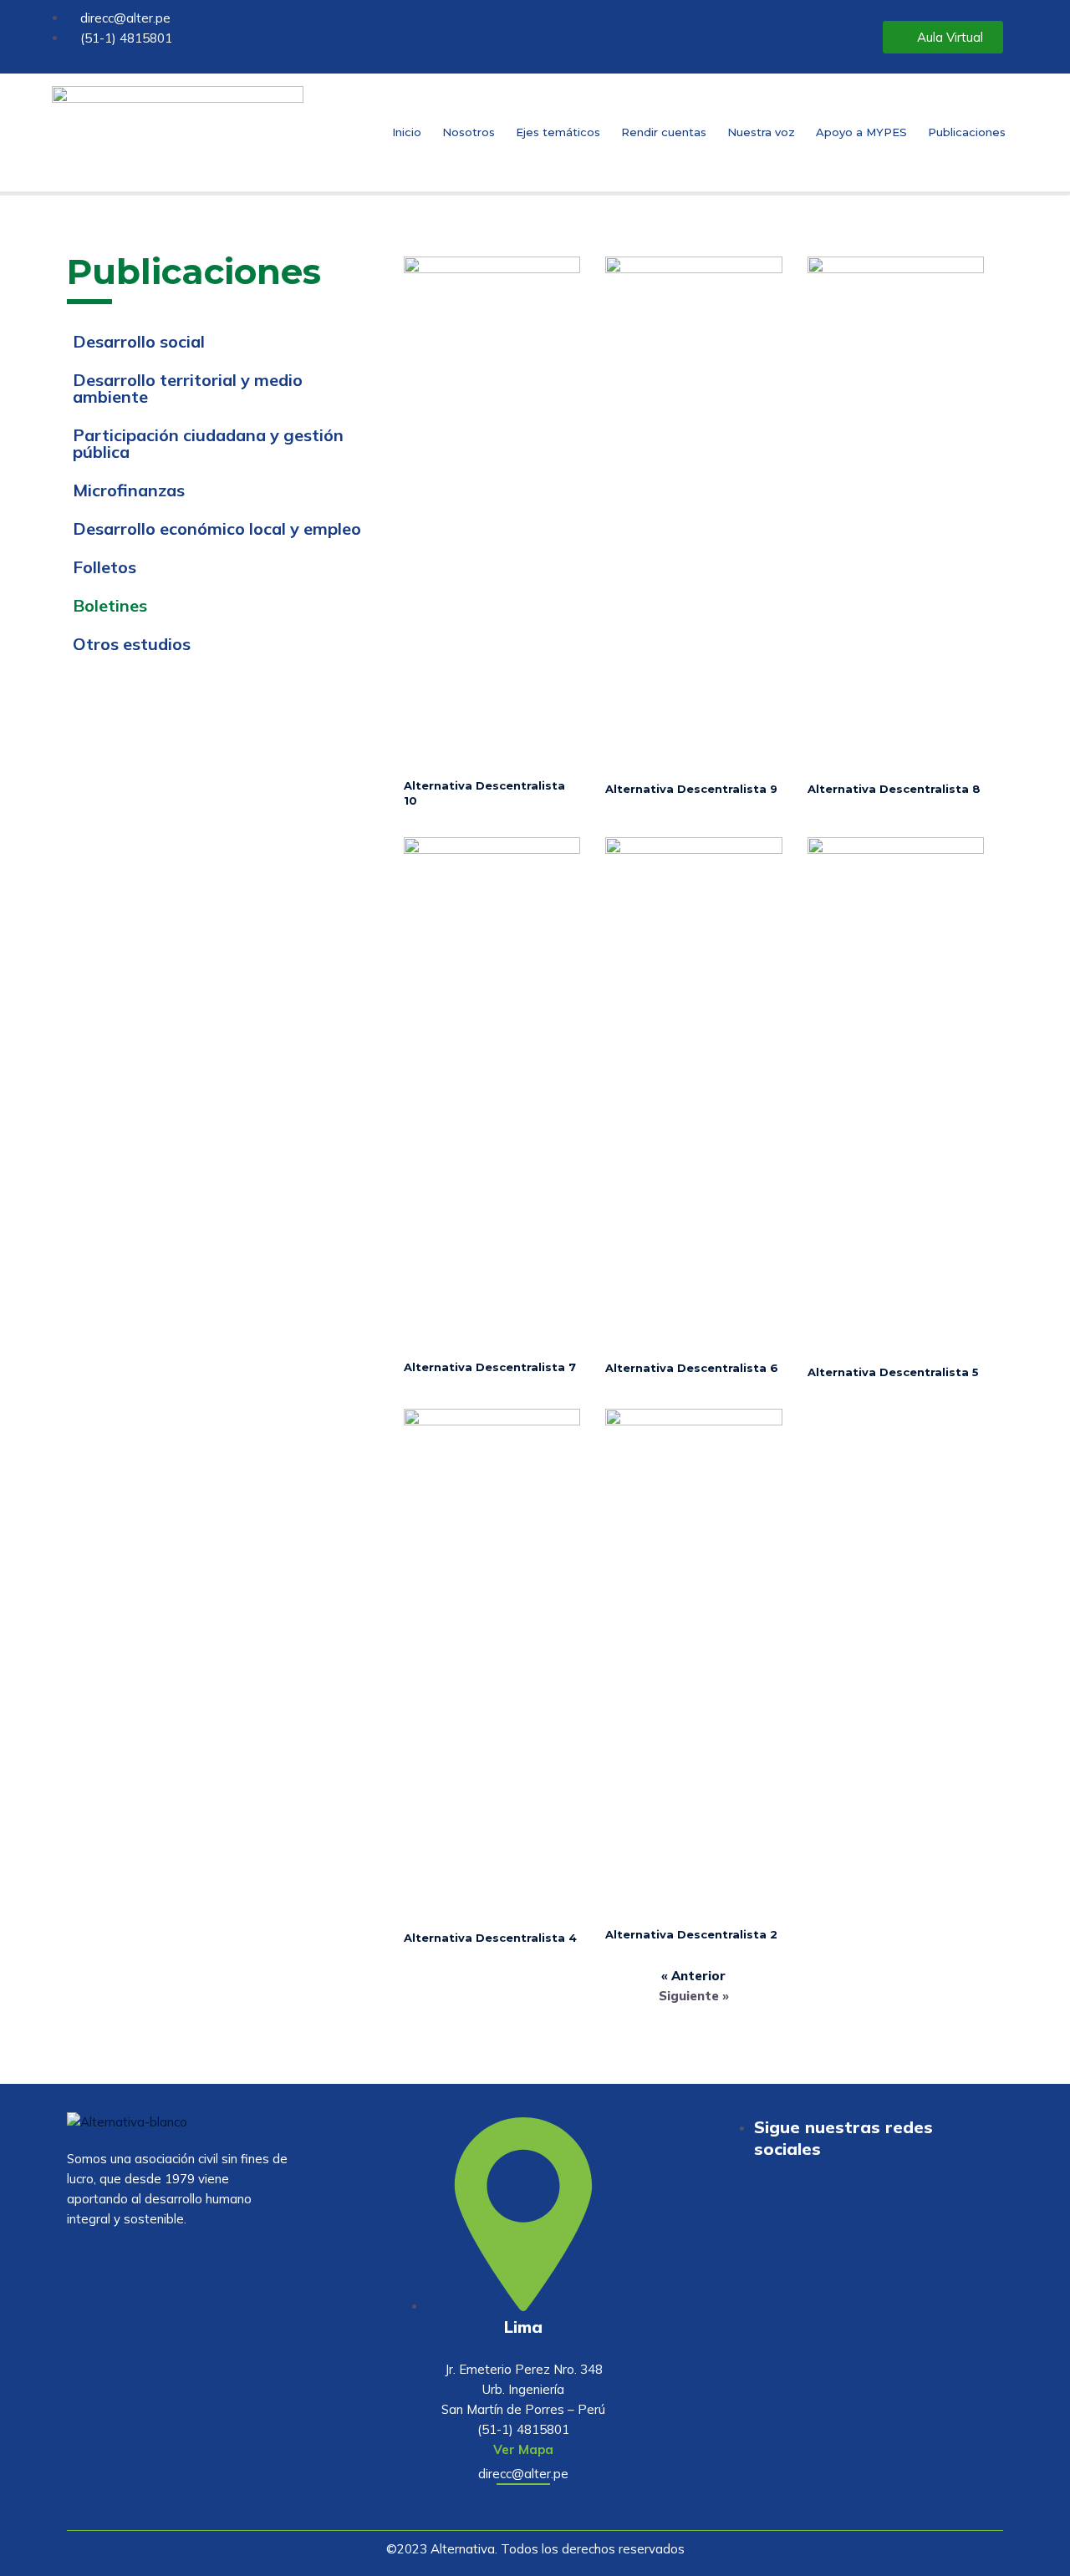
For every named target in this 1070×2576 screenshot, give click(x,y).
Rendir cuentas (664, 132)
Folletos (104, 567)
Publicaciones (967, 132)
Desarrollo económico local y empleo (217, 528)
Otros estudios (132, 644)
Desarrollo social (139, 341)
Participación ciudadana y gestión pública (208, 443)
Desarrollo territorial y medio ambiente (188, 388)
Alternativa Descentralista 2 (691, 1934)
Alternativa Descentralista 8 (894, 789)
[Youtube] (875, 2215)
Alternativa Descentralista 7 (490, 1367)
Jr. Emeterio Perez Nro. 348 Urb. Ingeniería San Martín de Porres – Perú (523, 2389)
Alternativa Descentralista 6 (692, 1368)
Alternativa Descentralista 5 (893, 1372)
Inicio (407, 132)
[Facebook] (925, 2215)
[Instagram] (974, 2215)
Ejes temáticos (558, 132)
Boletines (110, 605)
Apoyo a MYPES (861, 132)
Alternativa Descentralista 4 (490, 1938)
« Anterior (693, 1976)
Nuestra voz (761, 132)
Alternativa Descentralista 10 (484, 793)
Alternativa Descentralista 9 (691, 789)
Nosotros (469, 132)
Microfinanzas (129, 490)
